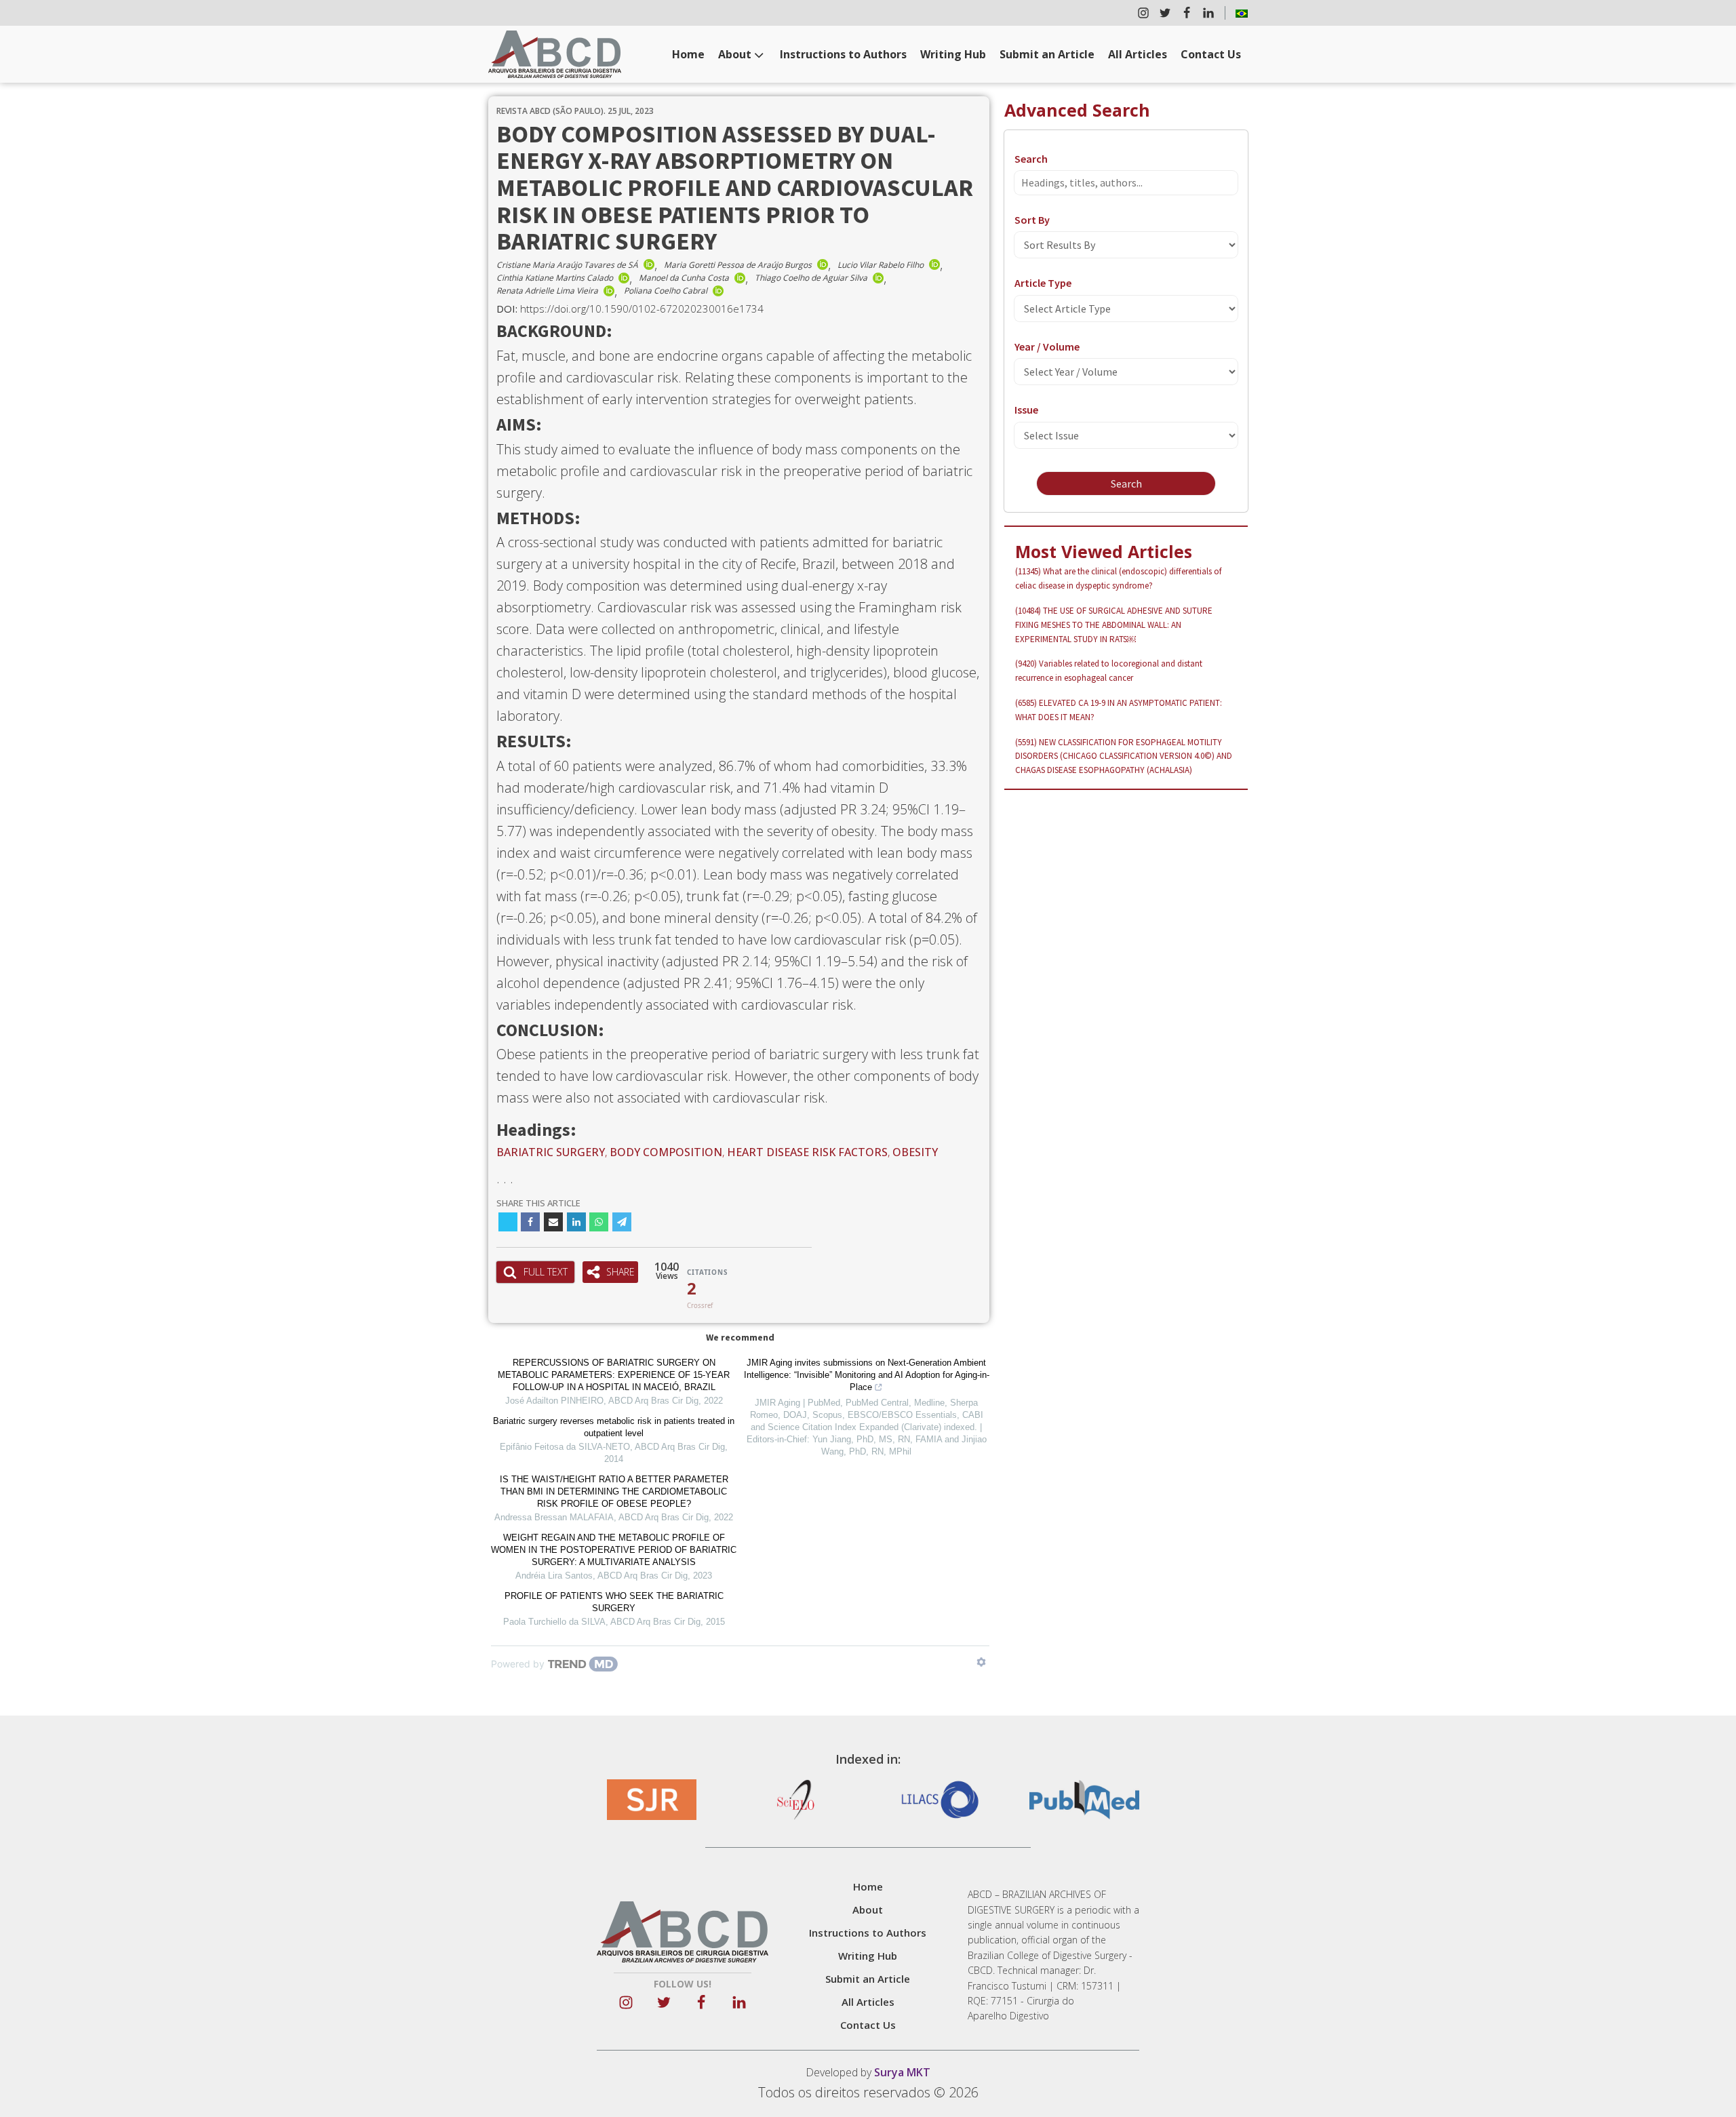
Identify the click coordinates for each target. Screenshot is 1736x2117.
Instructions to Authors (843, 54)
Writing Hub (953, 54)
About (735, 54)
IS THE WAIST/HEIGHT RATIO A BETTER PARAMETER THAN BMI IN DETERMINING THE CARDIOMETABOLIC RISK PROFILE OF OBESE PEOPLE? (614, 1491)
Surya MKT (902, 2072)
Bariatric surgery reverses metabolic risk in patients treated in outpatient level (614, 1427)
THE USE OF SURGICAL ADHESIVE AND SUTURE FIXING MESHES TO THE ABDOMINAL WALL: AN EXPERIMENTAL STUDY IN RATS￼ (1114, 625)
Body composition (666, 1152)
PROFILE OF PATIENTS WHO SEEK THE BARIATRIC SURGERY (614, 1602)
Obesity (915, 1152)
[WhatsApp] (599, 1222)
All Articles (1138, 54)
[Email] (553, 1222)
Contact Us (1211, 54)
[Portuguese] (1242, 13)
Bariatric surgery (551, 1152)
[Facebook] (530, 1222)
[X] (508, 1222)
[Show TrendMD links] (981, 1662)
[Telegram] (622, 1222)
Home (688, 54)
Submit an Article (1047, 54)
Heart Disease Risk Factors (807, 1152)
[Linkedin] (576, 1222)
